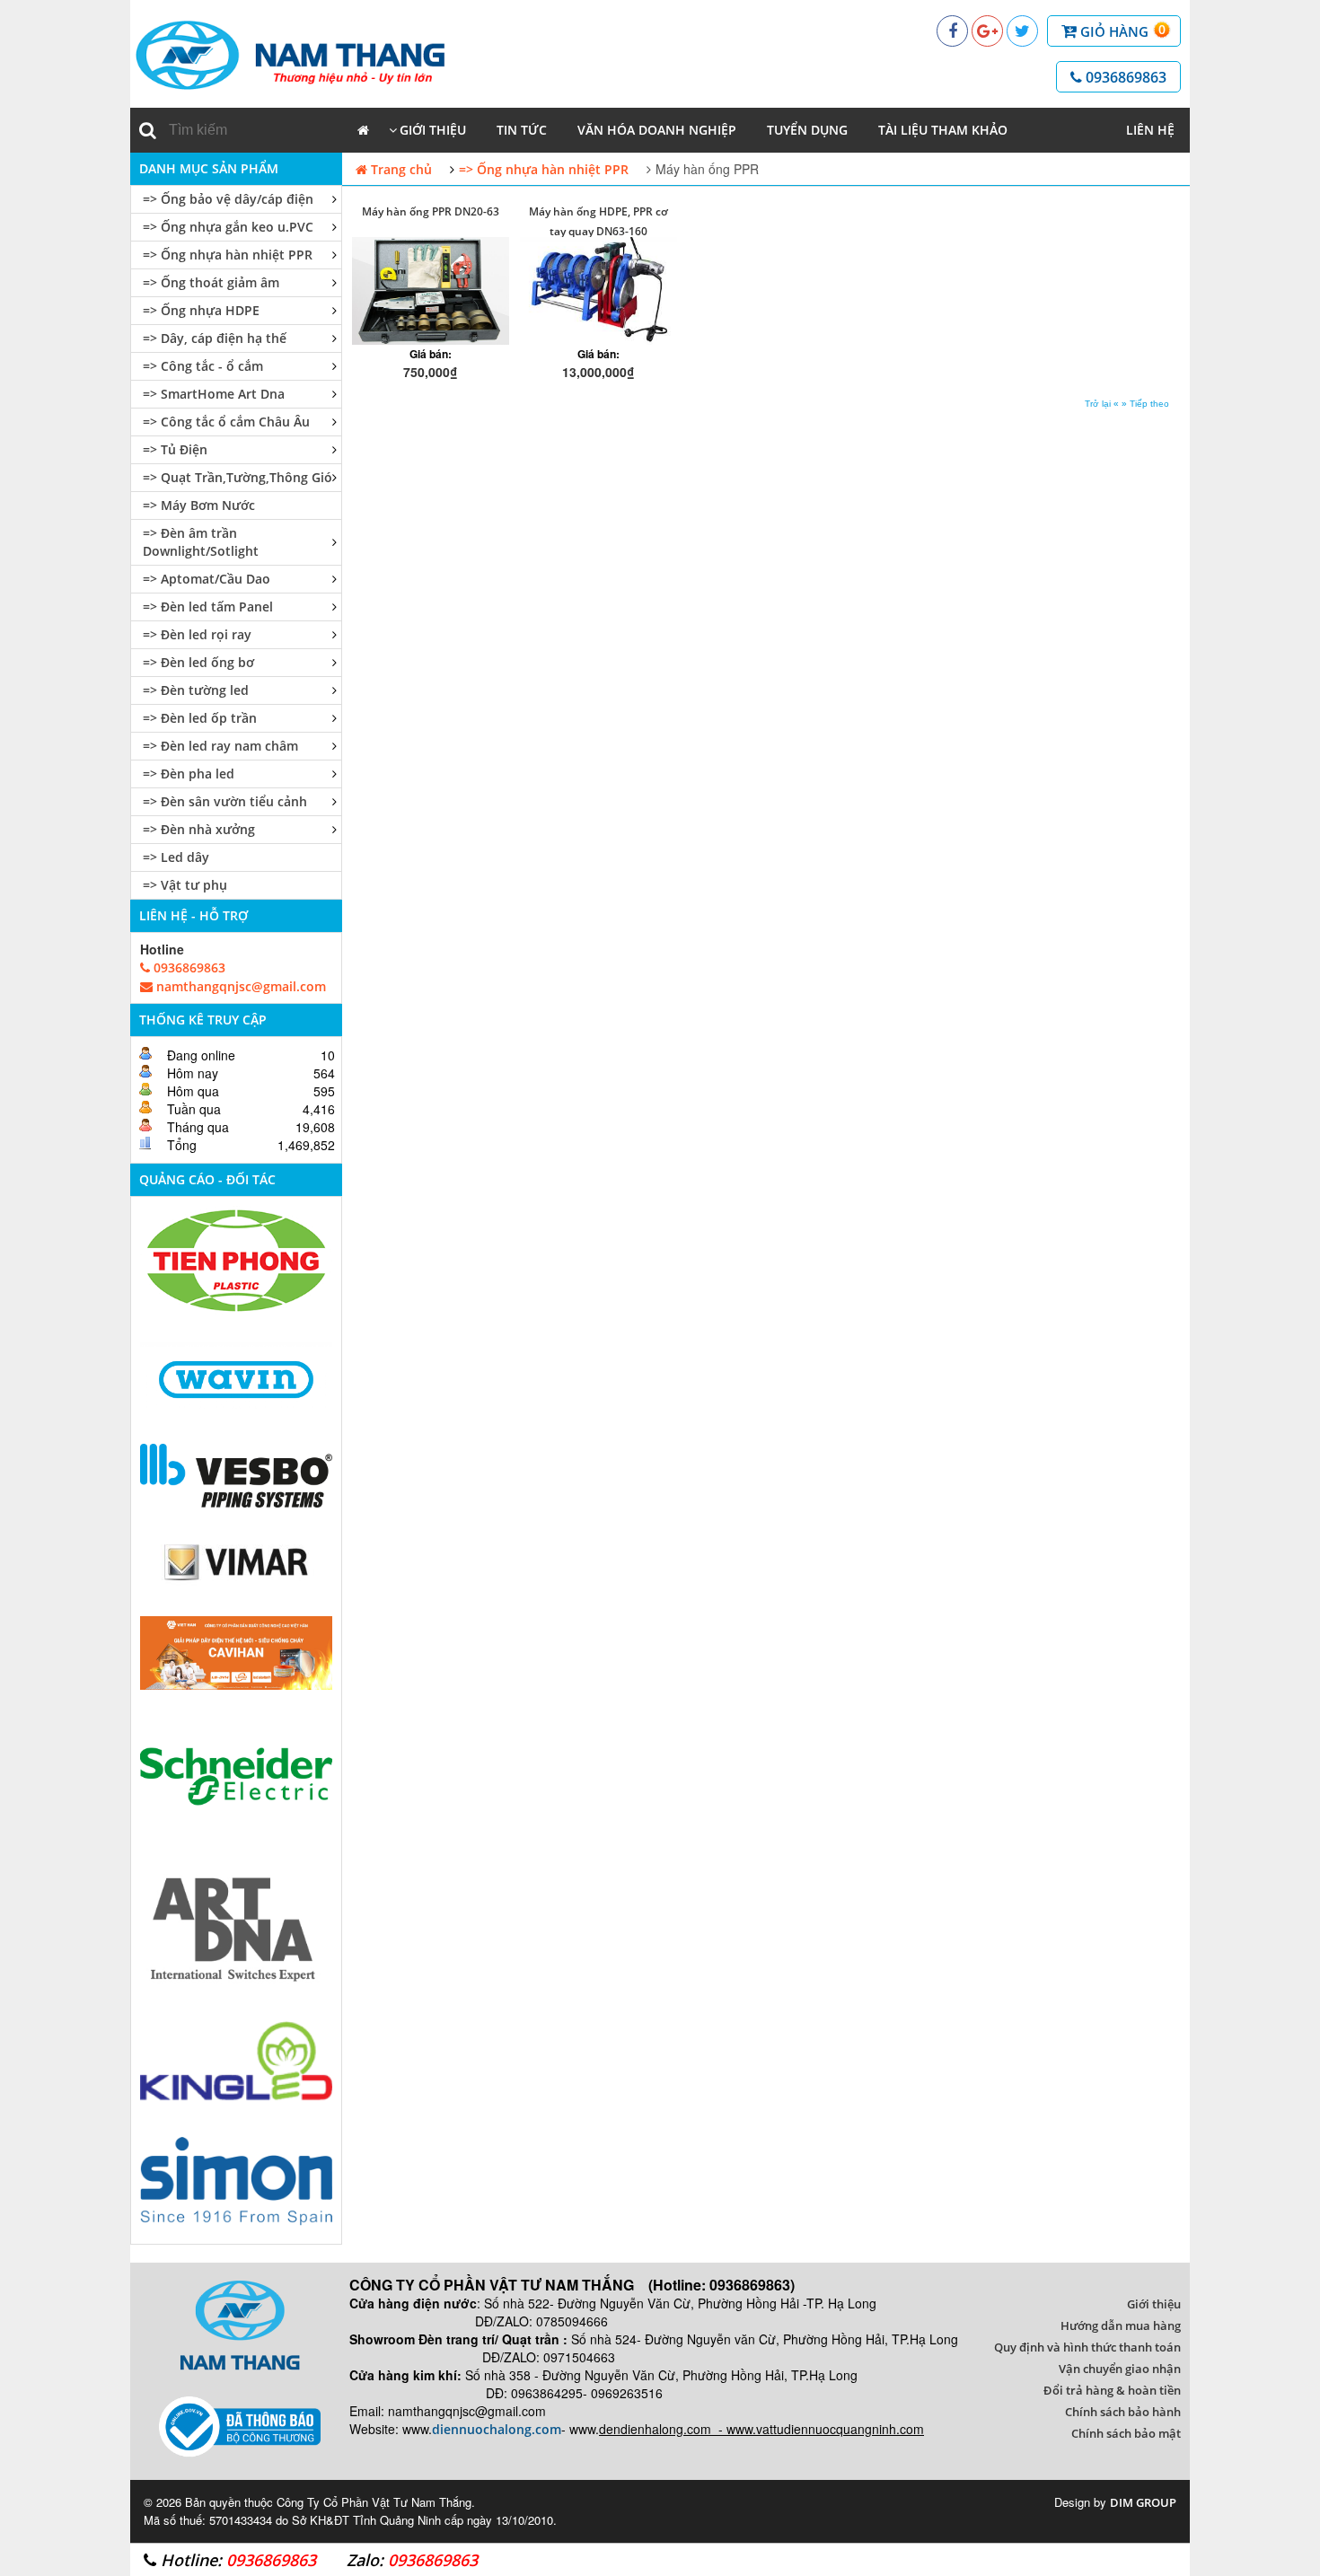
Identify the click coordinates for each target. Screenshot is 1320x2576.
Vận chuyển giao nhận (1120, 2369)
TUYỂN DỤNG (807, 130)
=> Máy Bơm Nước (199, 505)
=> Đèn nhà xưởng (199, 829)
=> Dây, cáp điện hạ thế (215, 338)
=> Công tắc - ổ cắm (203, 366)
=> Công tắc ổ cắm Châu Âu (226, 422)
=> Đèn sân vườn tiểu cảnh (225, 801)
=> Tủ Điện (175, 449)
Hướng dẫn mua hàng (1121, 2325)
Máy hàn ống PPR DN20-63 (431, 211)
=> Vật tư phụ (185, 885)
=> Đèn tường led (196, 690)
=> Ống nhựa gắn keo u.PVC (228, 227)
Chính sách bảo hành (1123, 2412)
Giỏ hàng (1121, 31)
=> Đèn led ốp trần (200, 718)
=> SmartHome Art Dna (214, 394)
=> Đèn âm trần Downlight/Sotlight (201, 542)
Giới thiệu (433, 130)
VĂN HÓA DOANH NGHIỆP (657, 130)
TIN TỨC (522, 130)
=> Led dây (176, 857)
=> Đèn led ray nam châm (220, 746)
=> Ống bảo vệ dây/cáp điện (228, 199)
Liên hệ (1150, 130)
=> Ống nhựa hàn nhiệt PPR (228, 255)
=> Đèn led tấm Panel (208, 607)
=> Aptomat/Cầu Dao (207, 579)
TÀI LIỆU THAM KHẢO (943, 130)
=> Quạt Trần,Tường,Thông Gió (238, 477)
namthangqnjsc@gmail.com (239, 986)
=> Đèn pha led (189, 774)
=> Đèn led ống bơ (198, 662)
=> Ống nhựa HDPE (201, 310)
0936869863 (1124, 77)
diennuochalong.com (497, 2429)
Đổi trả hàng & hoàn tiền (1112, 2390)
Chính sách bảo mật (1126, 2433)
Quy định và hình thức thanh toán (1087, 2347)
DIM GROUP (1143, 2502)
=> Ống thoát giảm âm (211, 282)
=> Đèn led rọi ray (197, 634)
